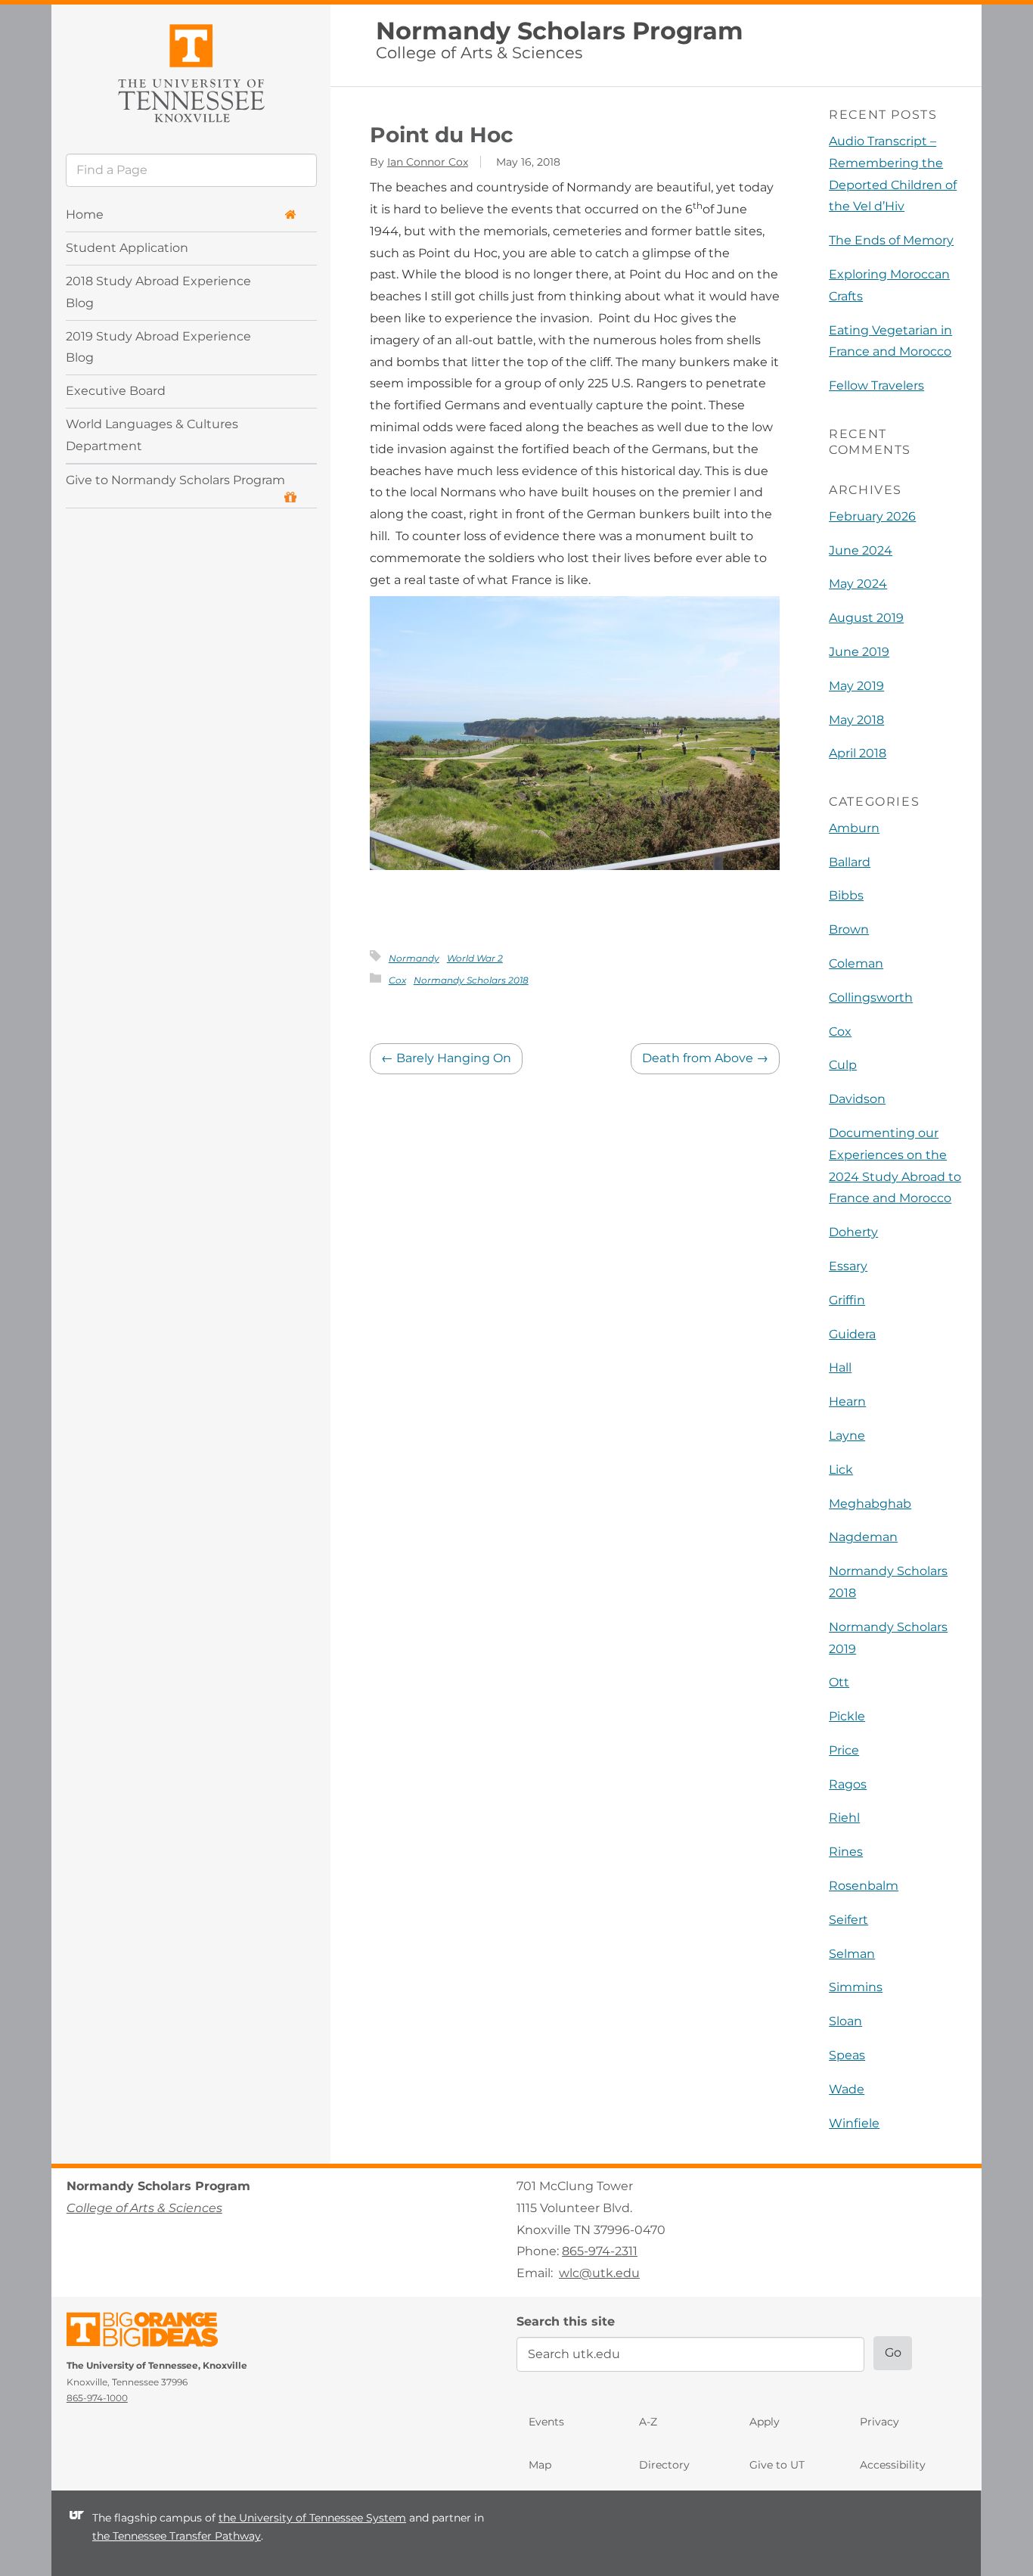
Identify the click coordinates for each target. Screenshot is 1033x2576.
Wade (847, 2089)
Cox (397, 980)
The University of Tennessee (152, 2332)
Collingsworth (871, 997)
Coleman (856, 963)
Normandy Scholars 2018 (471, 980)
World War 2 (475, 958)
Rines (846, 1852)
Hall (840, 1367)
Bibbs (846, 895)
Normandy (414, 958)
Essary (848, 1266)
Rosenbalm (864, 1886)
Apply (765, 2422)
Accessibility (893, 2465)
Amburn (854, 828)
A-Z (648, 2422)
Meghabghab (870, 1504)
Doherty (853, 1232)
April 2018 (858, 753)
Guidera (852, 1334)
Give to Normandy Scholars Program (175, 481)
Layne (847, 1436)
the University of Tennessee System (312, 2518)
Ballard (850, 862)
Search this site (566, 2321)
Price (844, 1750)
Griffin (847, 1300)
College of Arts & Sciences (479, 53)
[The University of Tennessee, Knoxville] (191, 71)
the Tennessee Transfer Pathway (177, 2537)
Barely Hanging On (446, 1058)
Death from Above (705, 1058)
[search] (191, 170)
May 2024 (858, 584)
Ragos (848, 1784)
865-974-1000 (97, 2398)
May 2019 (856, 686)
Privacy (879, 2422)
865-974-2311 (600, 2251)
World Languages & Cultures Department (152, 436)
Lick (841, 1470)
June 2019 (859, 652)
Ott (839, 1682)
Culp (843, 1065)
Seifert (848, 1920)
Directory (664, 2465)
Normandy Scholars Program (560, 31)
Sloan (845, 2021)
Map (540, 2465)
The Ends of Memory (891, 240)
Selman (852, 1954)
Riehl (844, 1818)
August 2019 (866, 618)
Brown (849, 929)
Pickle (847, 1716)
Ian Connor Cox (428, 162)
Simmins (856, 1987)
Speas (847, 2055)
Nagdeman (863, 1537)
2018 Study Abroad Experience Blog (158, 292)
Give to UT (777, 2465)
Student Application (127, 248)
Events (546, 2422)
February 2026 (872, 516)
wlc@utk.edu (599, 2273)
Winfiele (854, 2123)
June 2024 (861, 550)
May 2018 (856, 720)
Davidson (857, 1099)
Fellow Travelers (876, 385)
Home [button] (85, 214)
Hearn (847, 1401)
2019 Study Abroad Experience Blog (158, 347)
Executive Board (116, 392)
